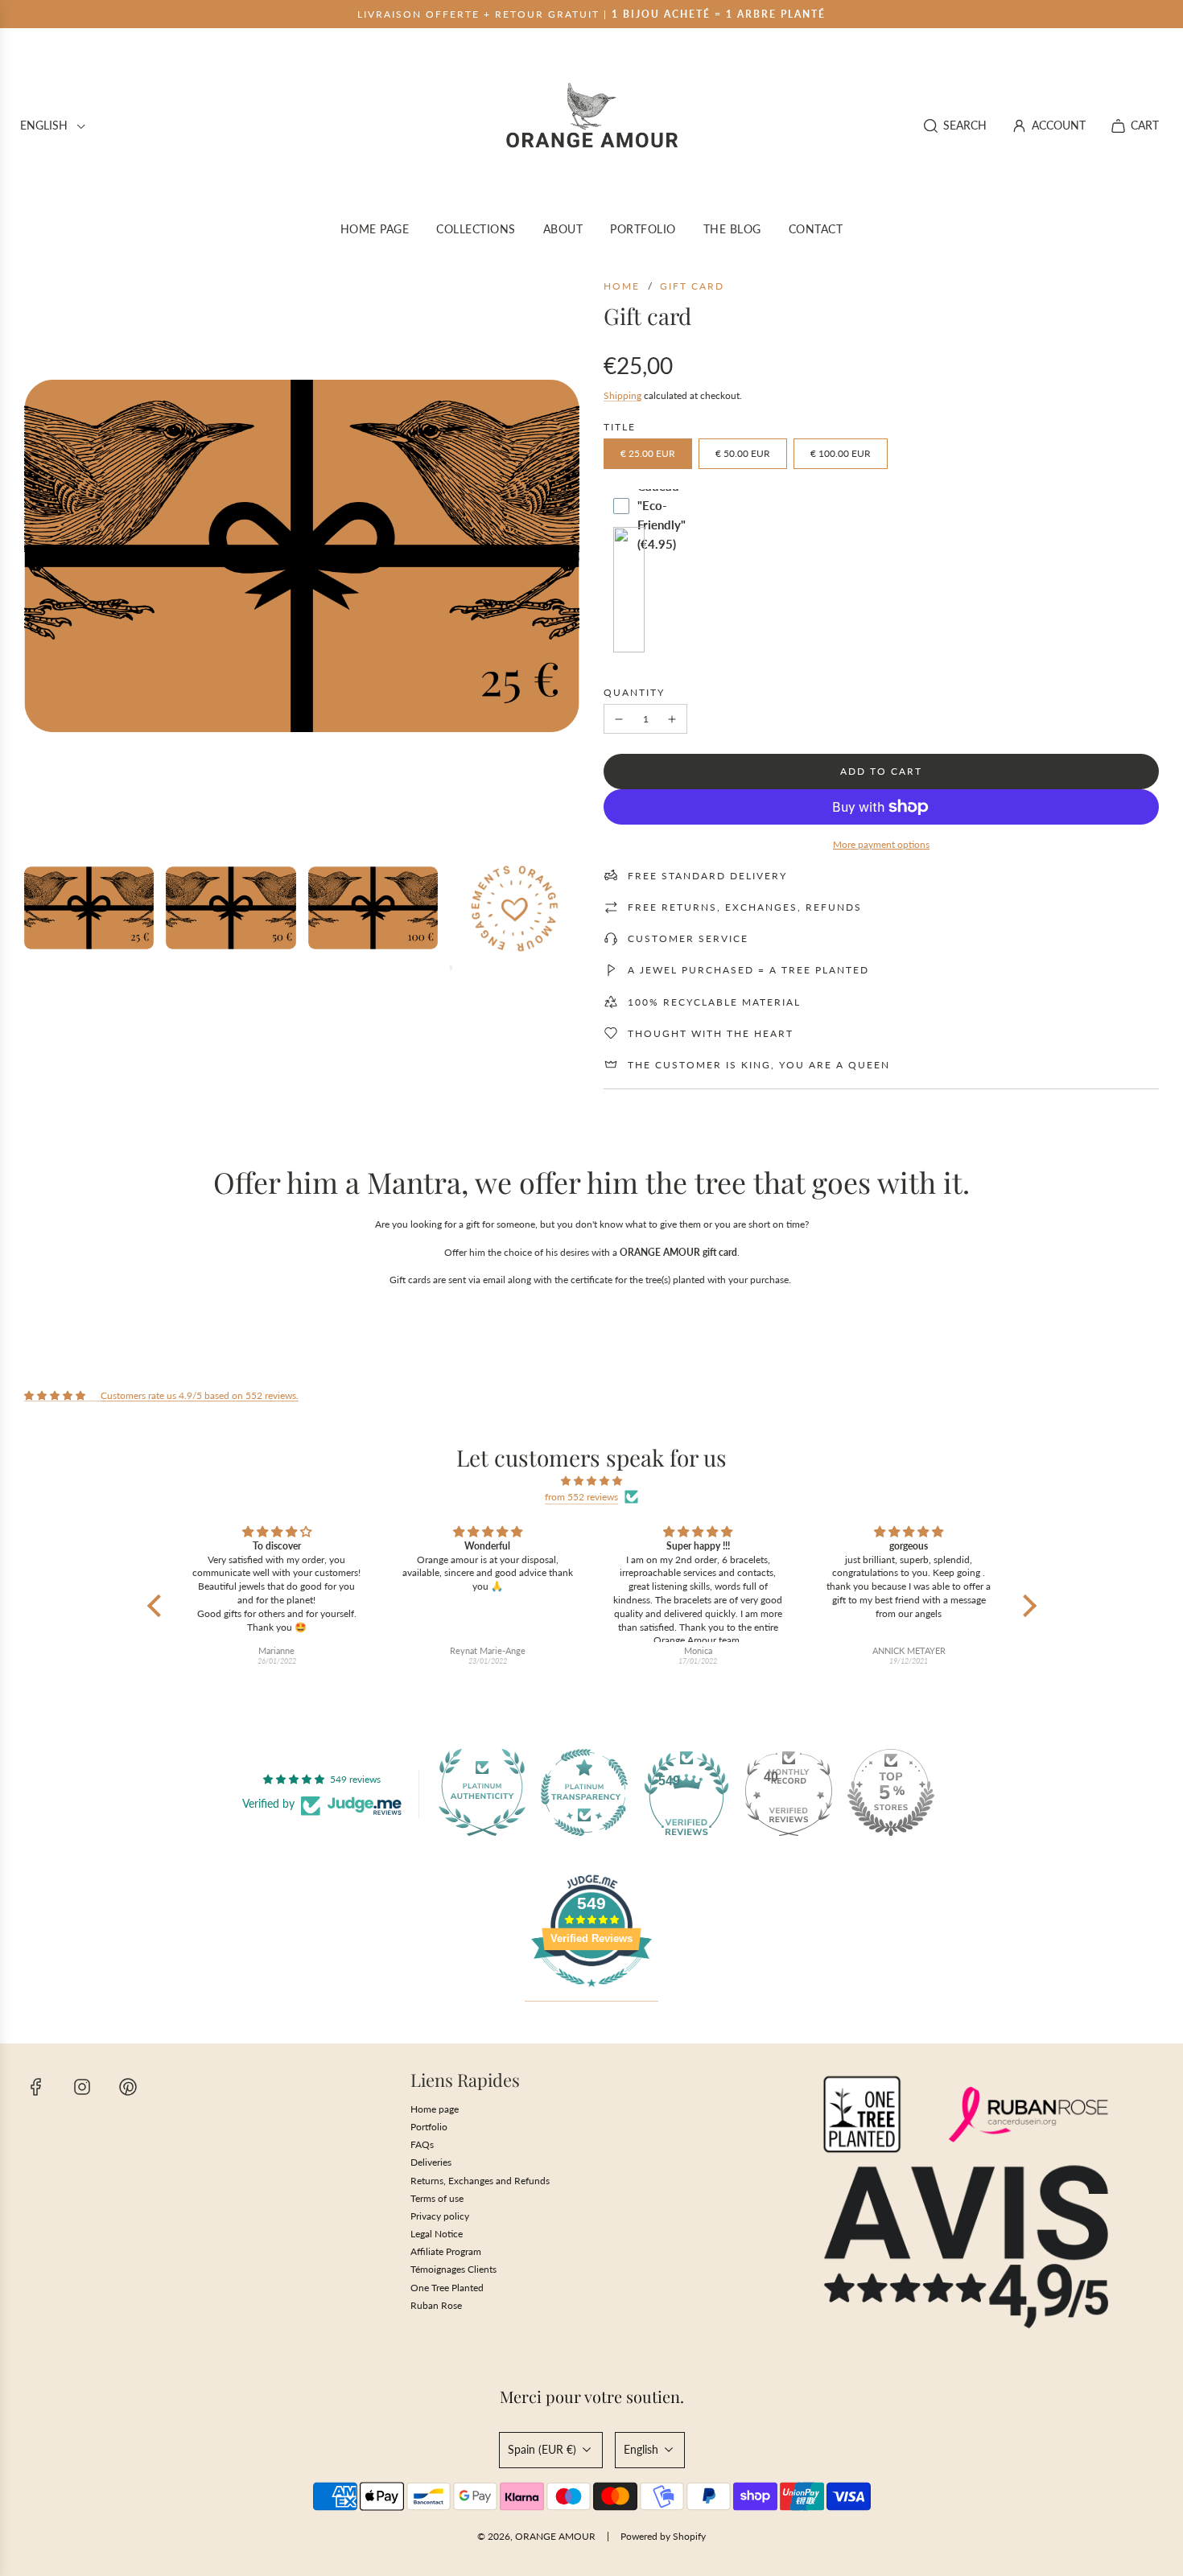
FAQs (422, 2144)
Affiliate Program (446, 2251)
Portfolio (429, 2127)
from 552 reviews (581, 1497)
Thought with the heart (711, 1033)
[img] (592, 1481)
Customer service (688, 938)
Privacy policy (440, 2216)
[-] (619, 719)
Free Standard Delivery (707, 876)
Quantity (634, 692)
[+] (672, 719)
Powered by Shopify (663, 2536)
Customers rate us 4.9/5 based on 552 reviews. (200, 1395)
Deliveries (431, 2162)
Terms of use (437, 2198)
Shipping (622, 395)
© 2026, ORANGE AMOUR (536, 2536)
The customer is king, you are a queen (759, 1065)
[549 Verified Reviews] (591, 1996)
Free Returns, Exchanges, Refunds (745, 907)
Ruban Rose (436, 2305)
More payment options (881, 844)
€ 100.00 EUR (841, 453)
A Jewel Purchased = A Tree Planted (748, 970)
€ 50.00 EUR (743, 453)
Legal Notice (437, 2234)
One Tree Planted (447, 2288)
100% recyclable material (714, 1002)
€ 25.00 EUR (648, 453)
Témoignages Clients (453, 2269)
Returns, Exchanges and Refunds (480, 2181)
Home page (435, 2109)
